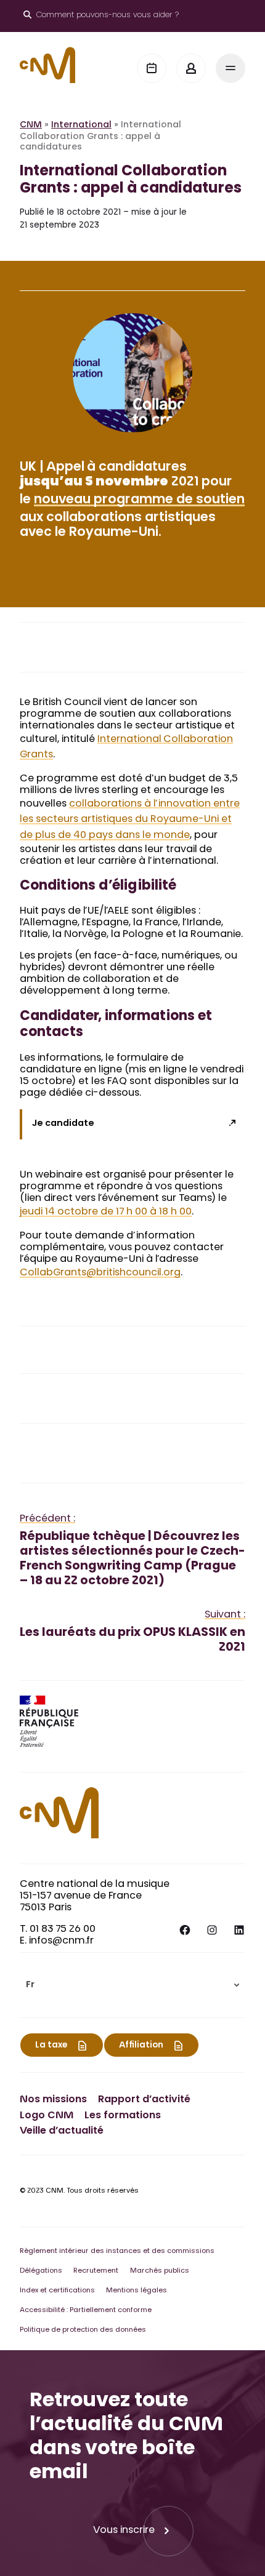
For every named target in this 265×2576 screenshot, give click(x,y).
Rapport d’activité (144, 2100)
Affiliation (141, 2046)
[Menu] (230, 68)
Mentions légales (137, 2291)
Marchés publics (160, 2271)
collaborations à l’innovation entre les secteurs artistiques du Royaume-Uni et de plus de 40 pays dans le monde (130, 820)
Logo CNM (47, 2116)
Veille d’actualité (62, 2131)
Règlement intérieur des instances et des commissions (117, 2251)
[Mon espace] (191, 68)
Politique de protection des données (83, 2330)
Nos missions (53, 2100)
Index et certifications (57, 2291)
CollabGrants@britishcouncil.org (100, 1273)
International (81, 126)
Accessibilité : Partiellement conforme (86, 2311)
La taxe (51, 2046)
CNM (31, 126)
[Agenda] (152, 68)
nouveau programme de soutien (139, 500)
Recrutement (96, 2271)
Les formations (123, 2116)
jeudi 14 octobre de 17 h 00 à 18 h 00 (106, 1212)
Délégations (41, 2271)
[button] (132, 1985)
